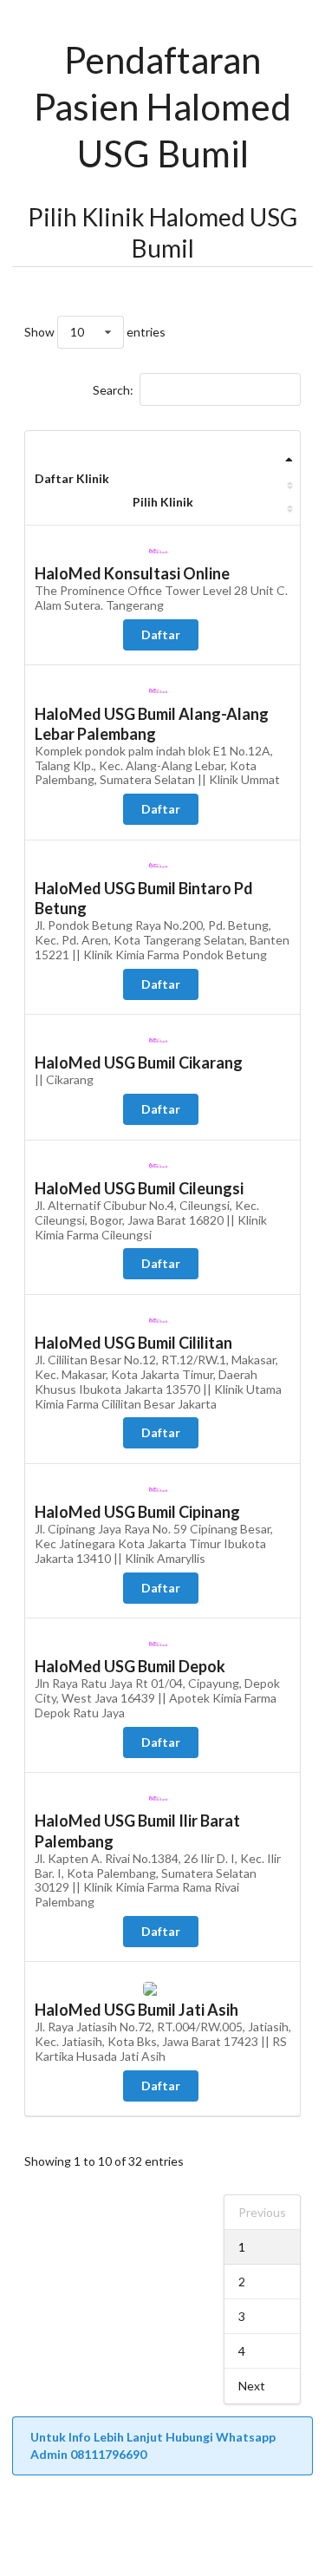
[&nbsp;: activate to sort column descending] (162, 455)
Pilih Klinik (163, 502)
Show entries (95, 332)
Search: (113, 390)
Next (252, 2386)
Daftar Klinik (72, 478)
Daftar (161, 634)
